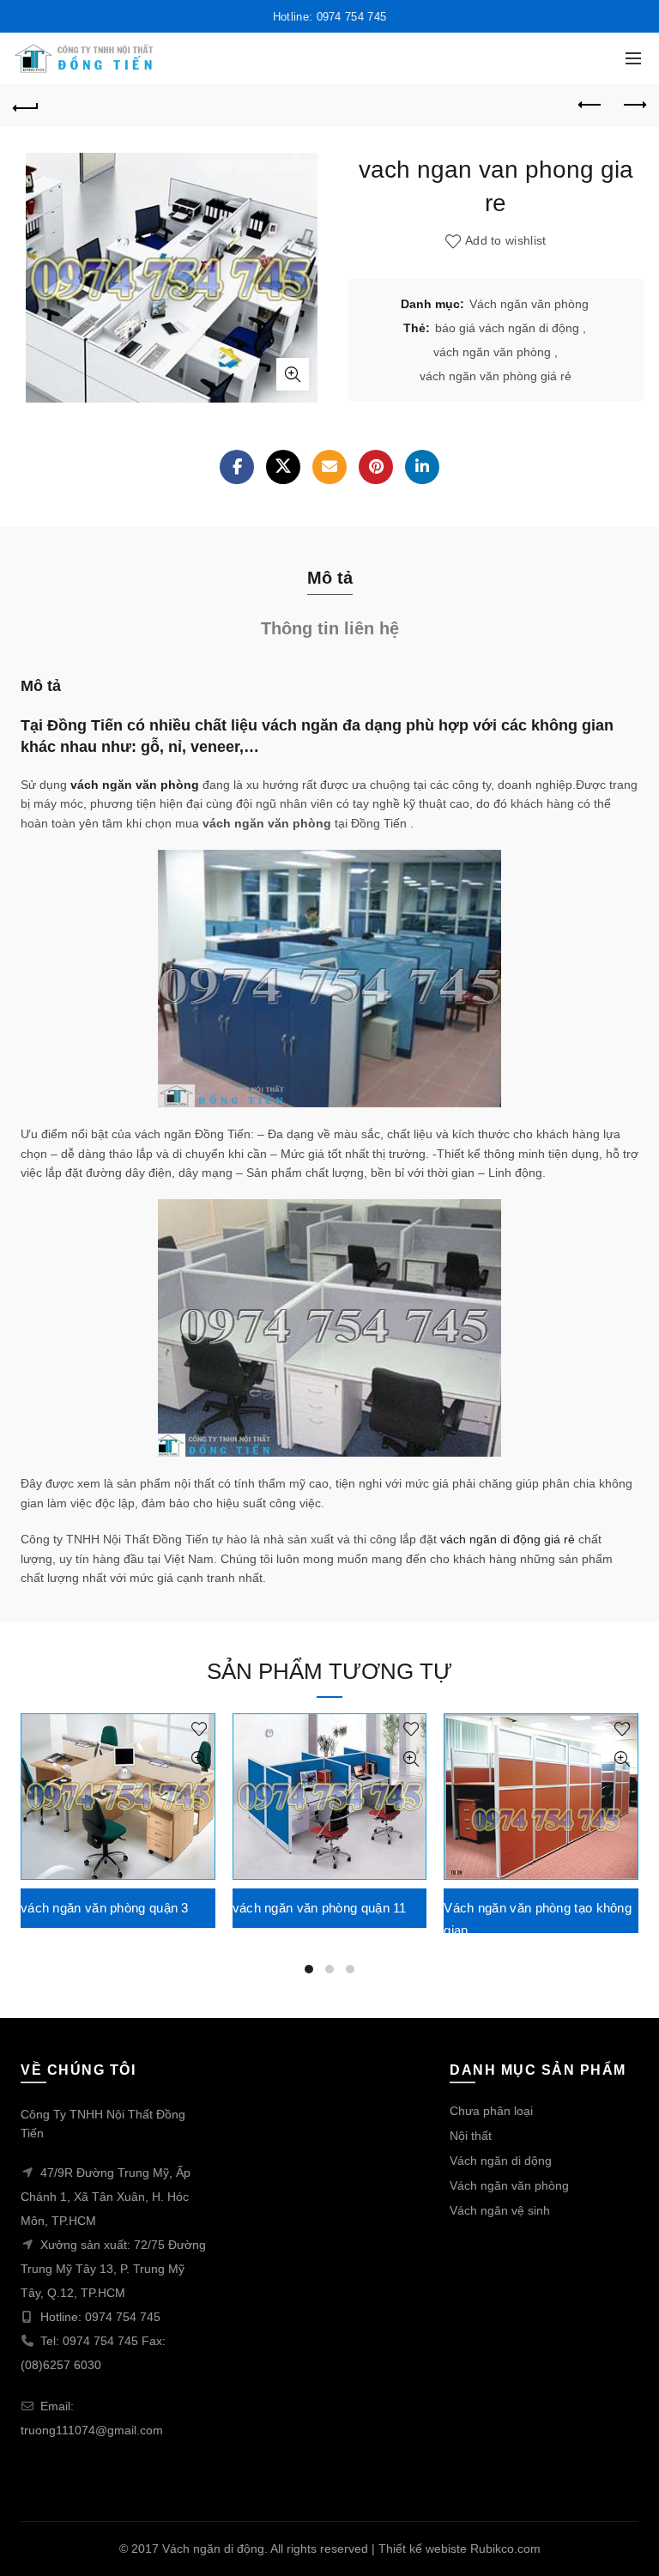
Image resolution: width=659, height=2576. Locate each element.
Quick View (200, 1759)
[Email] (329, 467)
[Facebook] (237, 467)
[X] (283, 467)
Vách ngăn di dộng (501, 2161)
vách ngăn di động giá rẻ (508, 1539)
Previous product (590, 106)
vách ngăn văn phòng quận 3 (105, 1908)
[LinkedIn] (422, 467)
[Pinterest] (376, 467)
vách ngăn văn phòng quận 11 (320, 1908)
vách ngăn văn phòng (492, 352)
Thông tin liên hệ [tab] (330, 628)
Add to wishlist (506, 241)
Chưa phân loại (491, 2111)
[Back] (26, 106)
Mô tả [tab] (330, 578)
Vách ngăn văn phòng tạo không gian (538, 1919)
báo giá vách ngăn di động (507, 328)
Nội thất (471, 2136)
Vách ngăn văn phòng (529, 304)
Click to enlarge (293, 374)
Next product (633, 106)
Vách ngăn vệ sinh (500, 2210)
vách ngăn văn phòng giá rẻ (496, 376)
